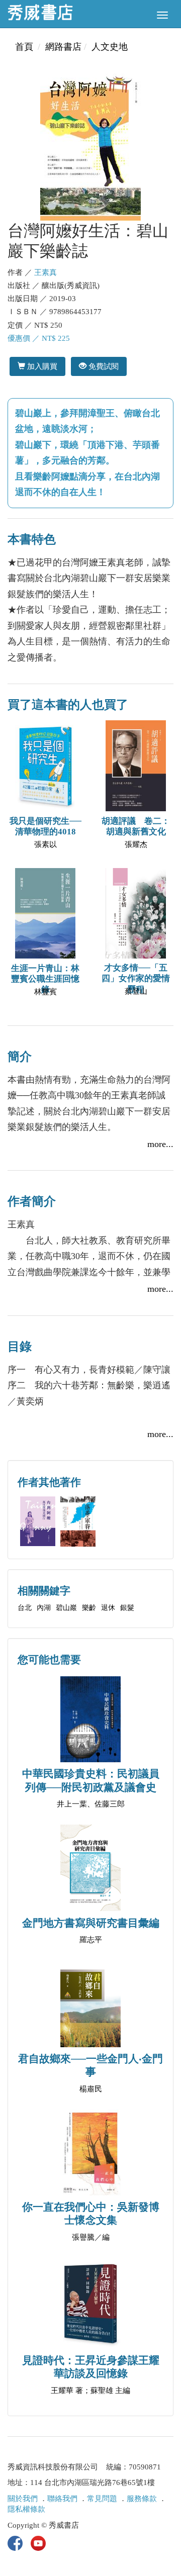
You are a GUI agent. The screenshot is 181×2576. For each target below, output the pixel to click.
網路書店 (63, 47)
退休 (108, 1608)
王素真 (46, 272)
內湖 (44, 1608)
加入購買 (41, 366)
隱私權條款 (26, 2509)
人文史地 (110, 47)
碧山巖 (66, 1608)
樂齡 (89, 1608)
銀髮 (127, 1608)
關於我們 (23, 2499)
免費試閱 (103, 366)
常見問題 (102, 2499)
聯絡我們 (62, 2499)
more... (160, 1144)
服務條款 (142, 2499)
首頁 (24, 47)
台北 (25, 1608)
